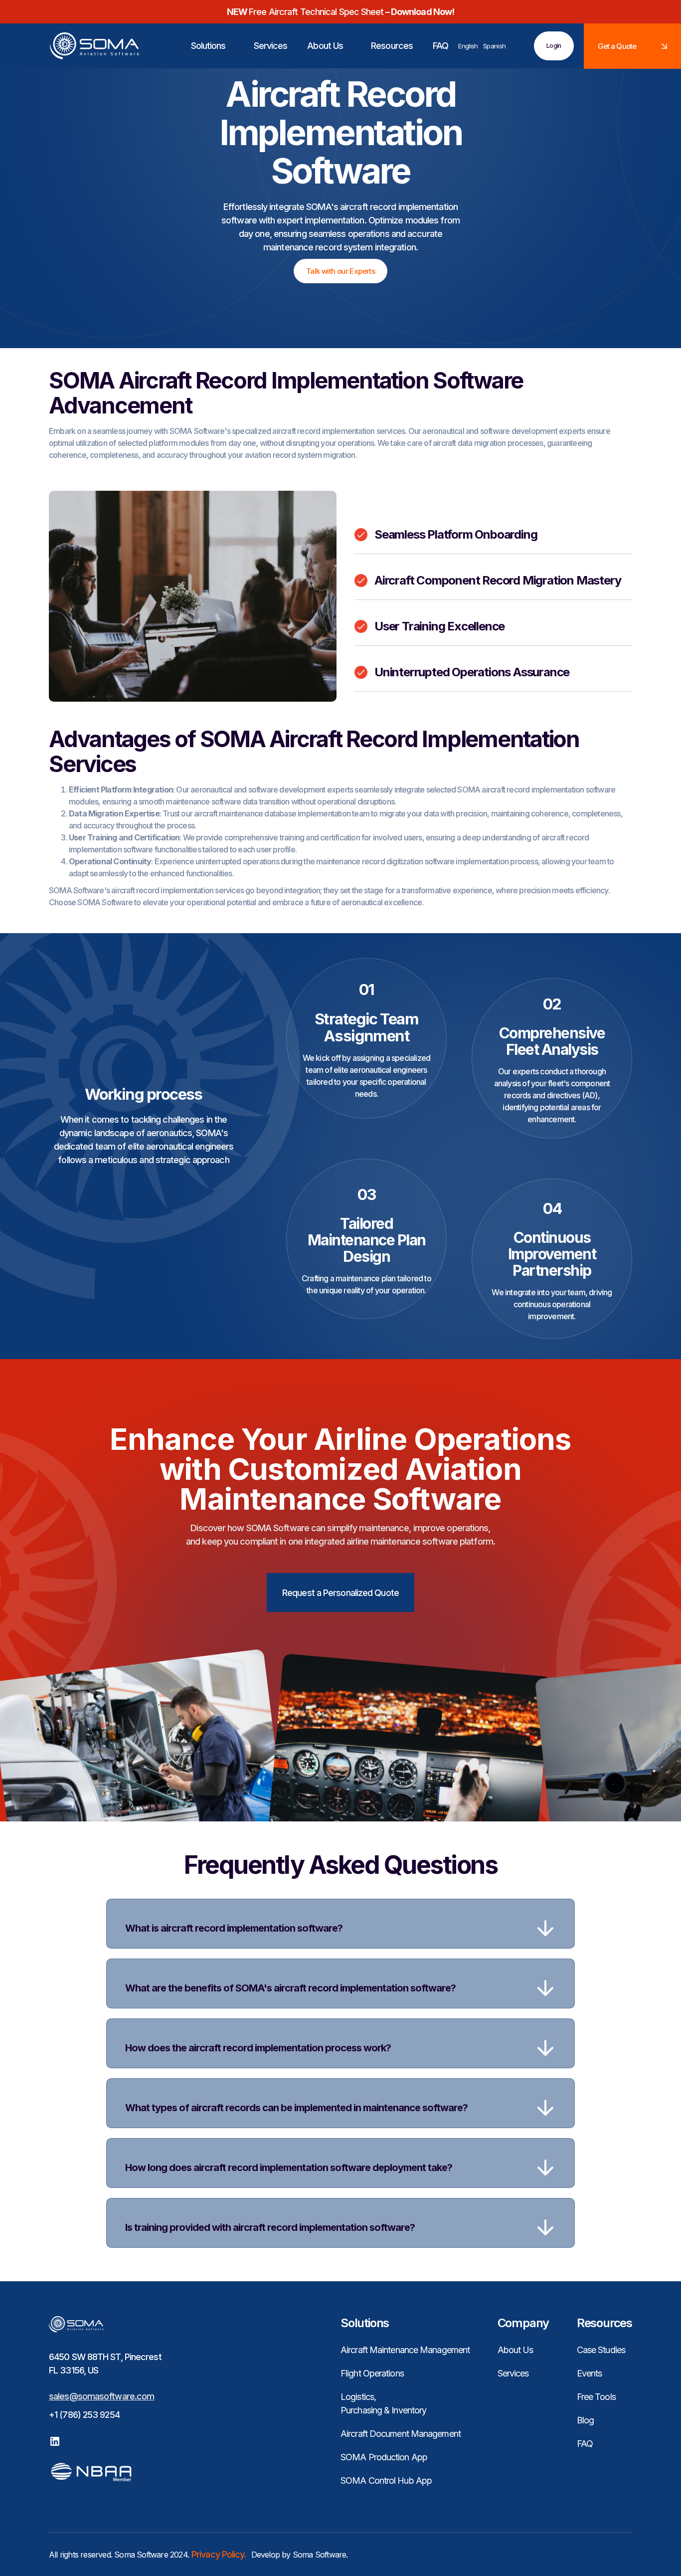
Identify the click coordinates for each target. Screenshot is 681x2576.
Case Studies (601, 2350)
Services (513, 2373)
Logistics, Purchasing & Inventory (383, 2403)
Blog (585, 2420)
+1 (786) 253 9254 (84, 2415)
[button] (204, 46)
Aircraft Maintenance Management (405, 2350)
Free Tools (596, 2397)
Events (590, 2373)
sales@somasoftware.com (101, 2396)
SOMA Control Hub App (386, 2480)
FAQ (585, 2444)
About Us (515, 2350)
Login (554, 46)
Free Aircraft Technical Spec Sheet (340, 12)
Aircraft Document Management (401, 2434)
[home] (82, 46)
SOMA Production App (384, 2457)
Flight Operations (372, 2373)
